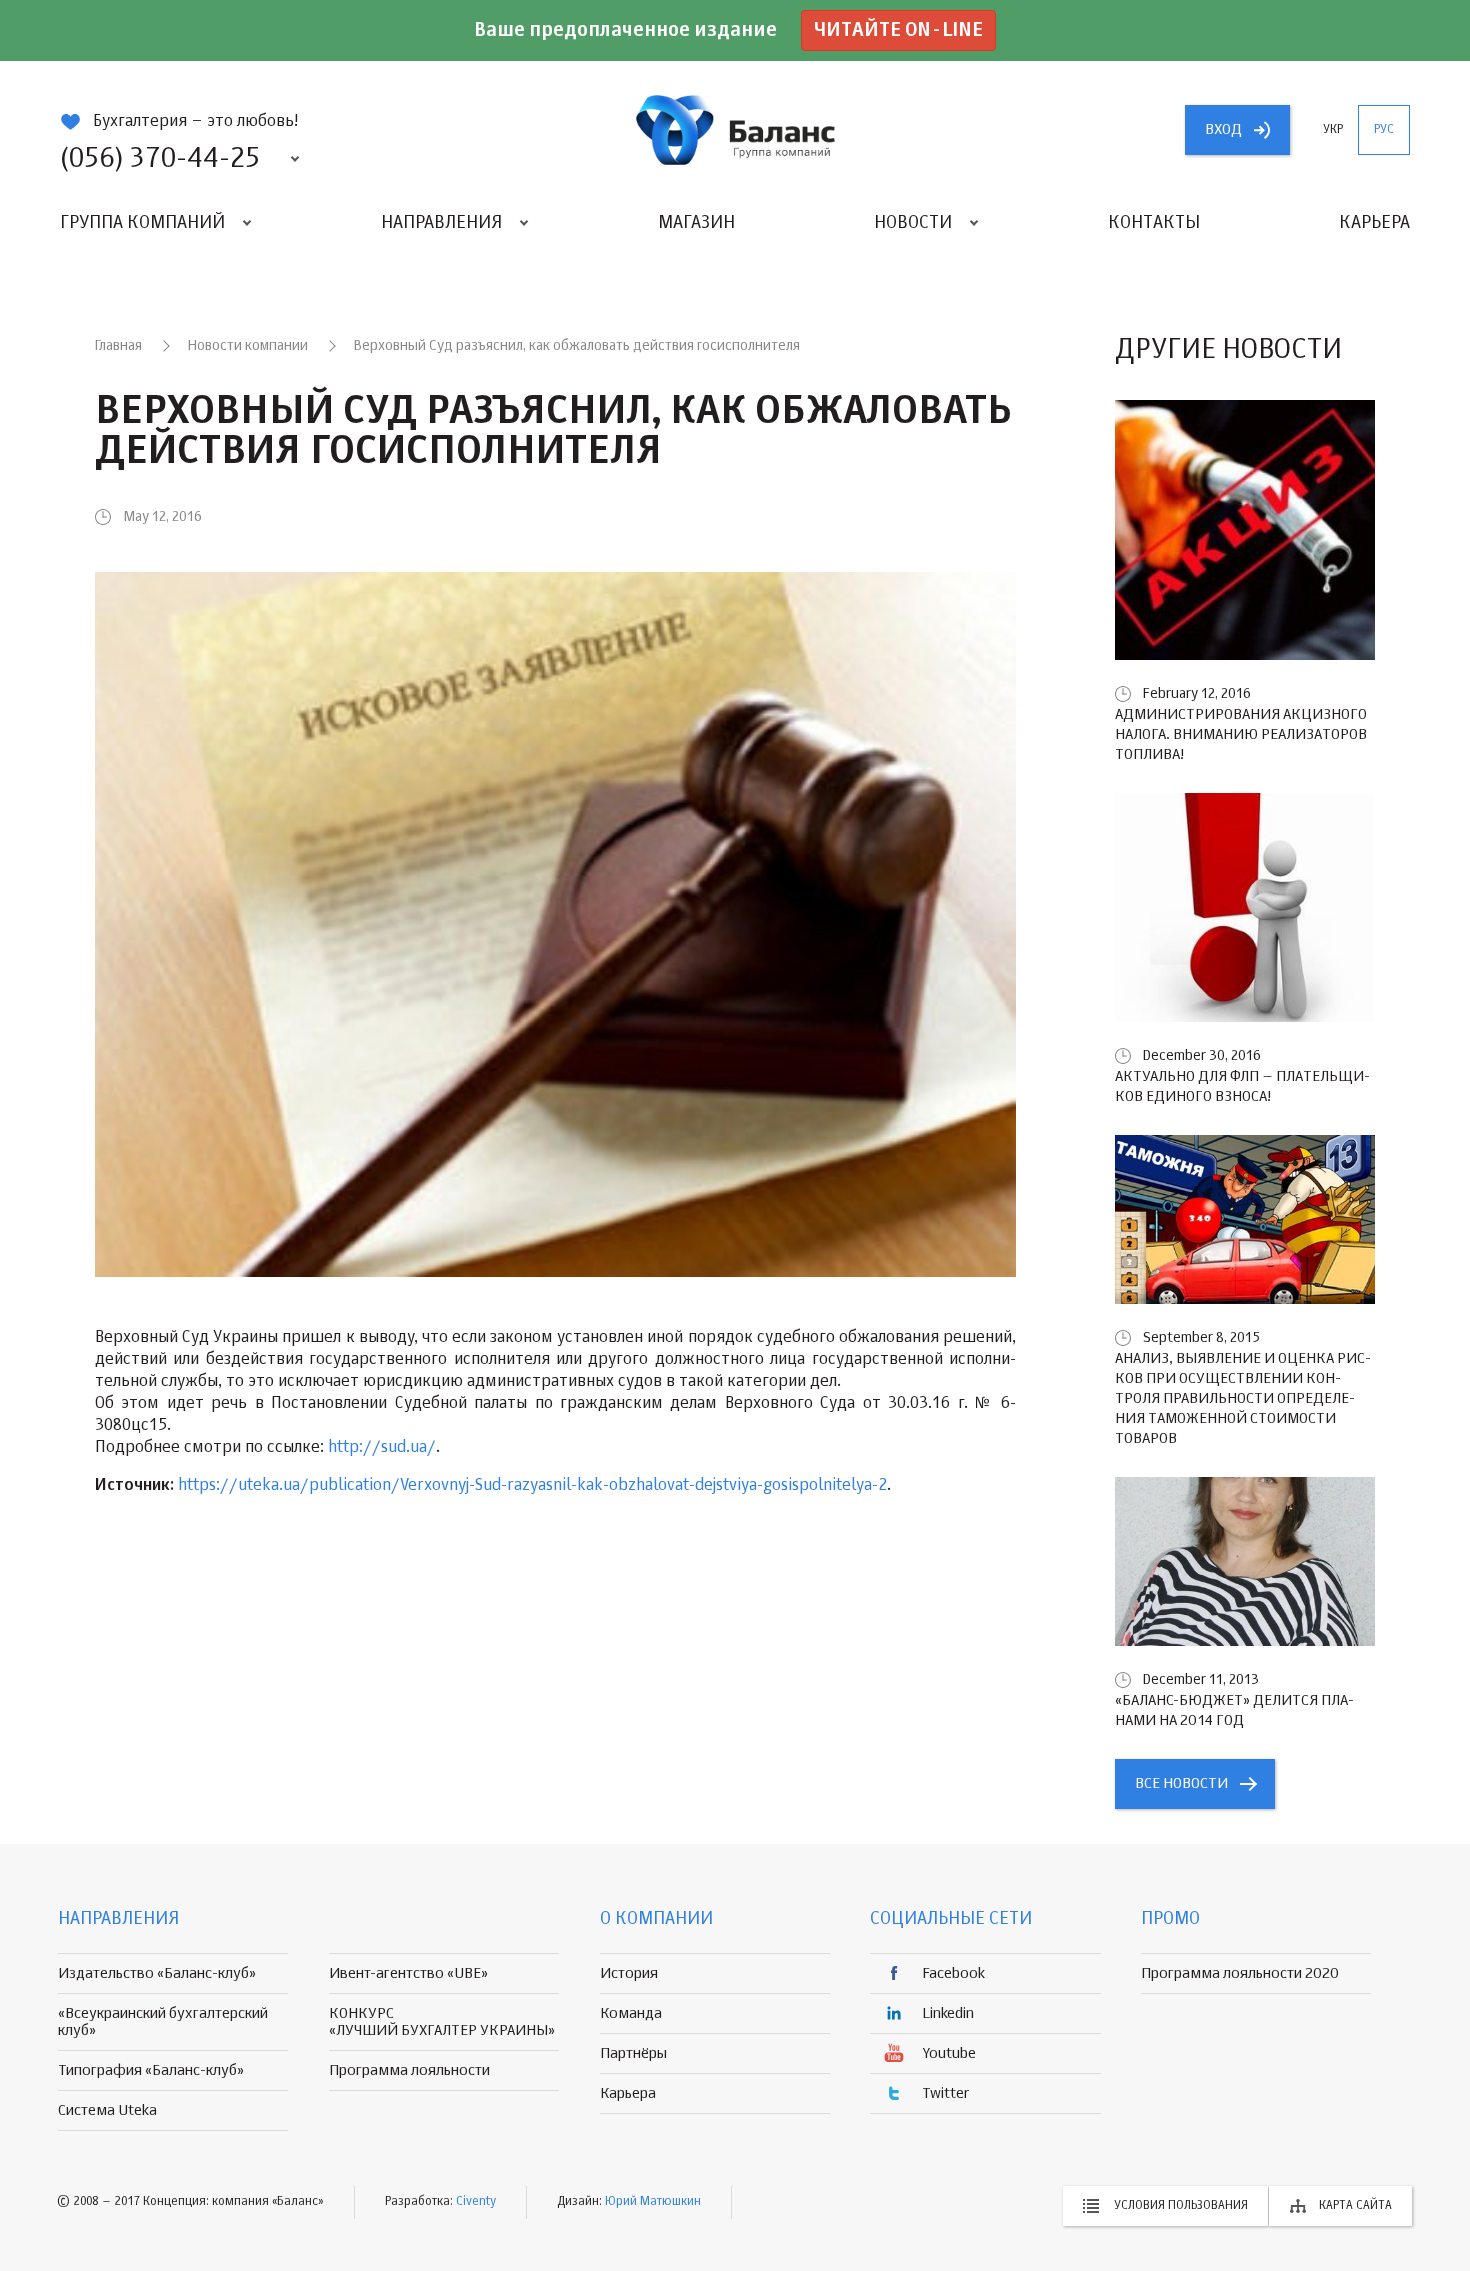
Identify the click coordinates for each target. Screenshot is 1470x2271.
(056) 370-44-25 (160, 159)
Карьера (1374, 223)
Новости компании (248, 346)
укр (1333, 130)
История (629, 1973)
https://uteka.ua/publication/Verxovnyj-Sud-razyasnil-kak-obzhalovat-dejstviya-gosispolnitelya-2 (532, 1486)
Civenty (476, 2202)
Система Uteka (107, 2110)
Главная (118, 346)
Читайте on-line (898, 30)
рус (1384, 130)
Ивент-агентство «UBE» (408, 1973)
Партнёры (633, 2053)
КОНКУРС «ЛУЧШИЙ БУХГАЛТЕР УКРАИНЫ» (442, 2022)
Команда (631, 2013)
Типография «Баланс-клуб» (151, 2070)
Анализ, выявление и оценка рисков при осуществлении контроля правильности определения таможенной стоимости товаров (1243, 1398)
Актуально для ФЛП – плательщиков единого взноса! (1242, 1086)
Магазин (696, 223)
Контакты (1154, 223)
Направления (441, 223)
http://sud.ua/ (382, 1448)
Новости (913, 223)
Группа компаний (142, 223)
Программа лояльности (409, 2070)
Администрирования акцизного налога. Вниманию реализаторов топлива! (1241, 734)
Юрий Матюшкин (653, 2202)
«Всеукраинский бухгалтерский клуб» (163, 2022)
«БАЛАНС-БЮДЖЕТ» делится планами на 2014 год (1234, 1710)
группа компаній (735, 130)
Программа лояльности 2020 (1240, 1973)
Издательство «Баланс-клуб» (157, 1973)
